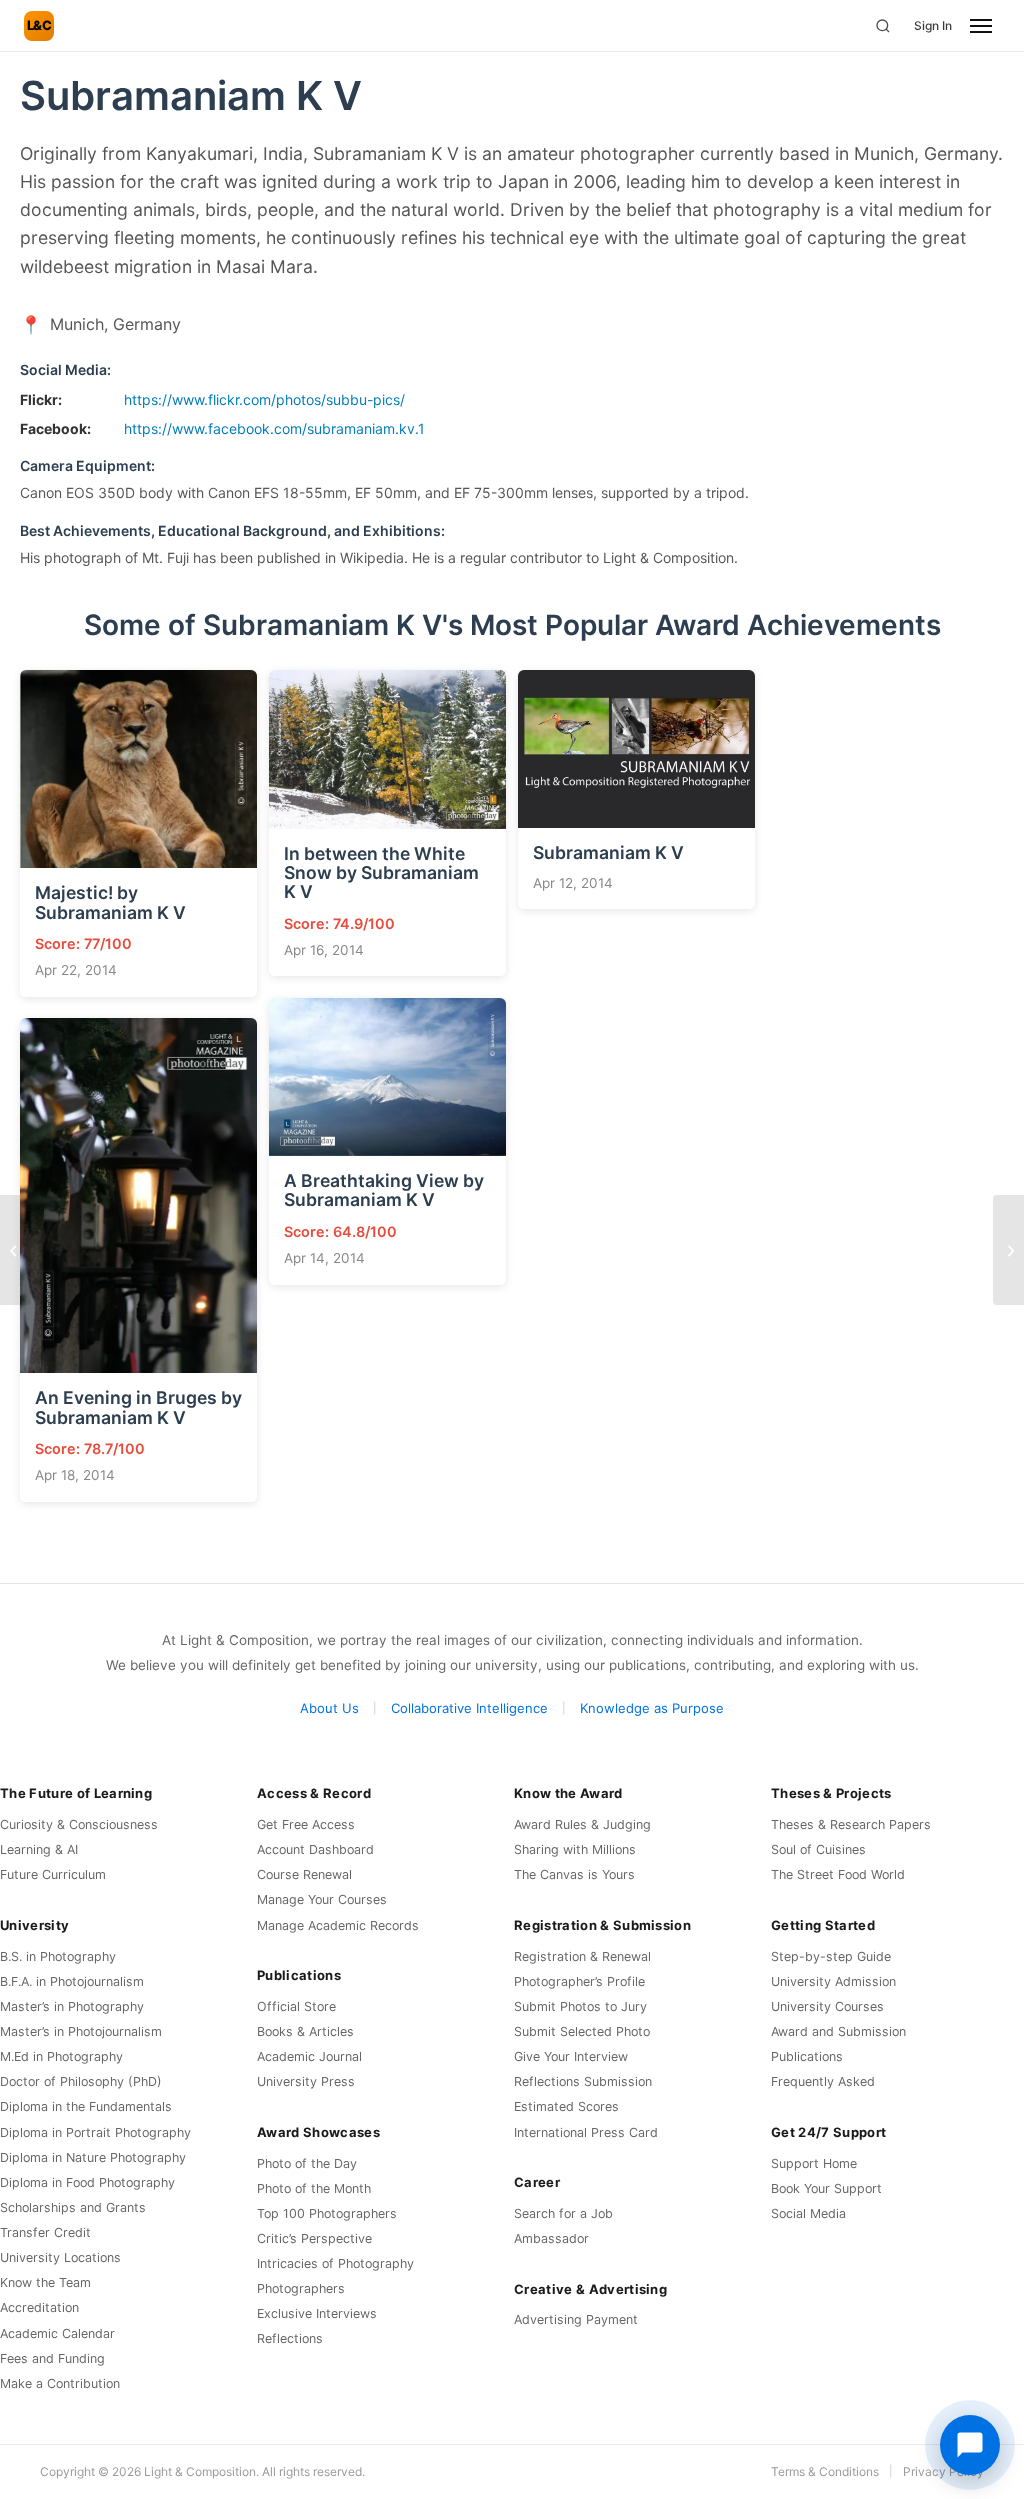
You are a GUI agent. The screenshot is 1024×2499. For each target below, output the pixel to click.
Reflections (290, 2338)
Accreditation (39, 2307)
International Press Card (586, 2132)
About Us (329, 1708)
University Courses (827, 2006)
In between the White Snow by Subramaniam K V (381, 873)
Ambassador (551, 2238)
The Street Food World (838, 1874)
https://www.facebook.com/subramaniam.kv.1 (274, 428)
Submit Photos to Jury (580, 2006)
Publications (807, 2056)
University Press (306, 2081)
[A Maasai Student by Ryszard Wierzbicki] (15, 1250)
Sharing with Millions (575, 1849)
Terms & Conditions (825, 2471)
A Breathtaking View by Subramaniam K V (384, 1190)
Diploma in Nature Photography (93, 2157)
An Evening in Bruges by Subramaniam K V (138, 1407)
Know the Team (45, 2282)
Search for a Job (563, 2213)
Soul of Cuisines (818, 1849)
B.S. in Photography (58, 1956)
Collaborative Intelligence (469, 1708)
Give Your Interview (571, 2056)
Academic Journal (309, 2056)
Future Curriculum (53, 1874)
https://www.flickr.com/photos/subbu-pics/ (264, 399)
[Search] (883, 26)
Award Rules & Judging (582, 1824)
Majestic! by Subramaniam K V (110, 902)
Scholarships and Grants (73, 2207)
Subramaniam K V (608, 852)
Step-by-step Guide (831, 1956)
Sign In (933, 25)
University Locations (60, 2257)
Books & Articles (305, 2031)
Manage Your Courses (322, 1899)
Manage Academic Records (338, 1925)
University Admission (833, 1981)
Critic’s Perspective (314, 2238)
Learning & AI (39, 1849)
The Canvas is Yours (574, 1874)
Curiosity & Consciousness (79, 1824)
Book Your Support (826, 2188)
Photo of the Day (307, 2163)
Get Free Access (306, 1824)
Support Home (814, 2163)
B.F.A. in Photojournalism (72, 1981)
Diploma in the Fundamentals (86, 2106)
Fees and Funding (52, 2358)
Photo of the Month (314, 2188)
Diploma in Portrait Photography (95, 2132)
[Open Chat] (970, 2445)
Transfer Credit (45, 2232)
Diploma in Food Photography (87, 2182)
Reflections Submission (583, 2081)
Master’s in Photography (72, 2006)
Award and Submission (838, 2031)
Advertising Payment (576, 2319)
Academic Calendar (57, 2333)
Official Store (296, 2006)
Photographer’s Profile (579, 1981)
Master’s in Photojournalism (81, 2031)
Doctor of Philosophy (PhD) (81, 2081)
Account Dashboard (315, 1849)
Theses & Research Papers (851, 1824)
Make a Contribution (60, 2383)
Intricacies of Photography (335, 2263)
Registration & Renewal (582, 1956)
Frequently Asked (823, 2081)
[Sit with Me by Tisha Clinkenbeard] (1008, 1250)
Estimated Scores (566, 2106)
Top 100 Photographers (327, 2213)
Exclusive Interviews (317, 2313)
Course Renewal (304, 1874)
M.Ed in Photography (61, 2056)
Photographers (301, 2288)
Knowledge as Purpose (652, 1708)
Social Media (808, 2213)
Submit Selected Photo (582, 2031)
